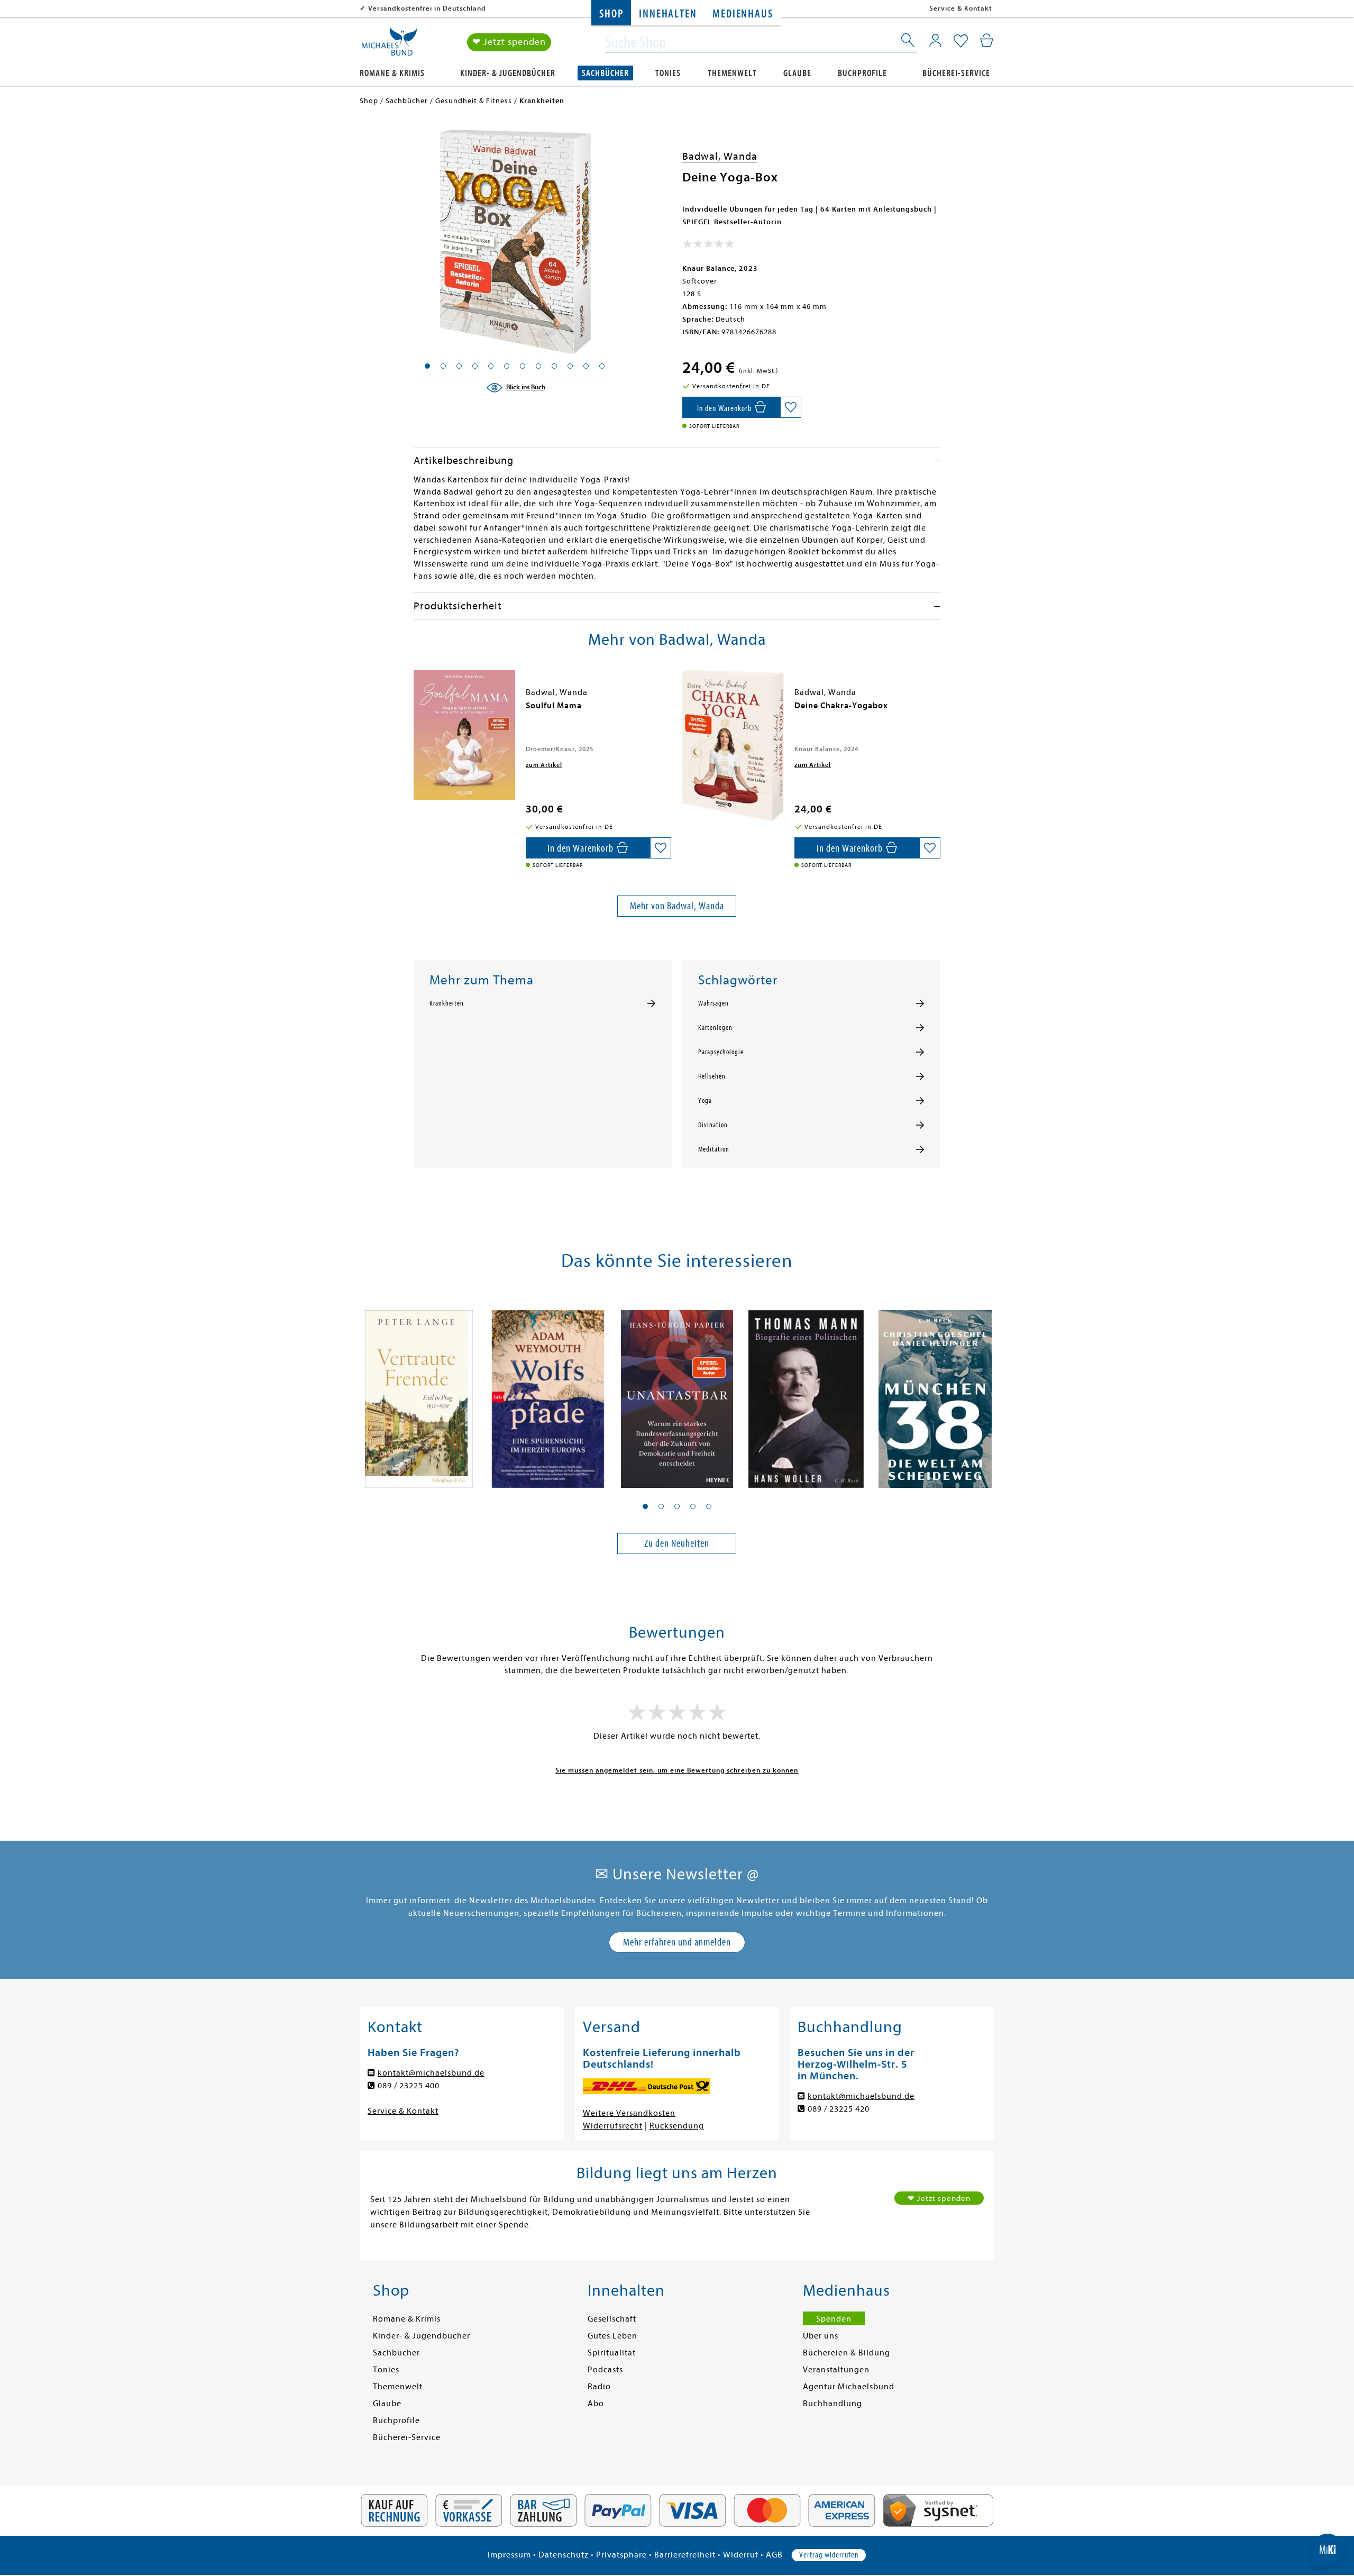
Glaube (797, 73)
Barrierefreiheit (685, 2555)
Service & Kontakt (961, 8)
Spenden (834, 2319)
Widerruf (741, 2555)
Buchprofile (862, 73)
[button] (645, 1506)
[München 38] (935, 1393)
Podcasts (605, 2370)
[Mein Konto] (935, 40)
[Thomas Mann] (806, 1393)
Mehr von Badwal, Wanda (677, 906)
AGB (774, 2555)
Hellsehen (712, 1076)
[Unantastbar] (677, 1393)
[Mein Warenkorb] (987, 40)
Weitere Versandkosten (629, 2113)
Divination (713, 1125)
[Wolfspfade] (548, 1393)
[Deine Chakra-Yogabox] (733, 745)
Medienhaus (743, 14)
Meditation (714, 1149)
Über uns (821, 2336)
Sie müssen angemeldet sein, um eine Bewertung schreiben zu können (677, 1770)
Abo (596, 2404)
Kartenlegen (715, 1028)
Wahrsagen (713, 1003)
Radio (599, 2387)
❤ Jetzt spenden (509, 42)
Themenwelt (732, 73)
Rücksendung (677, 2126)
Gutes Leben (612, 2336)
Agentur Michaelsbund (849, 2387)
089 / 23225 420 (839, 2109)
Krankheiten (447, 1003)
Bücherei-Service (956, 73)
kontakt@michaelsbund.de (431, 2073)
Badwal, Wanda (720, 156)
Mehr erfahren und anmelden (677, 1942)
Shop (611, 14)
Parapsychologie (721, 1052)
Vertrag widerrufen (829, 2555)
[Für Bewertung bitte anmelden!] (708, 246)
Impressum (509, 2555)
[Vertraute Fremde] (419, 1393)
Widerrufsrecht (613, 2126)
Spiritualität (612, 2353)
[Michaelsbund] (389, 45)
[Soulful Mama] (464, 735)
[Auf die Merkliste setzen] (791, 407)
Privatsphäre (621, 2555)
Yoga (705, 1101)
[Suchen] (909, 42)
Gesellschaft (612, 2319)
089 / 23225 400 (409, 2086)
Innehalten (668, 14)
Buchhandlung (832, 2404)
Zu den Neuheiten (677, 1543)
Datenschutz (564, 2555)
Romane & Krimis (392, 73)
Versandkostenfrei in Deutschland (427, 8)
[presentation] (416, 711)
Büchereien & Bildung (847, 2353)
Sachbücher (605, 73)
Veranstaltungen (836, 2370)
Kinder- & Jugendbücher (508, 73)
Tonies (668, 73)
